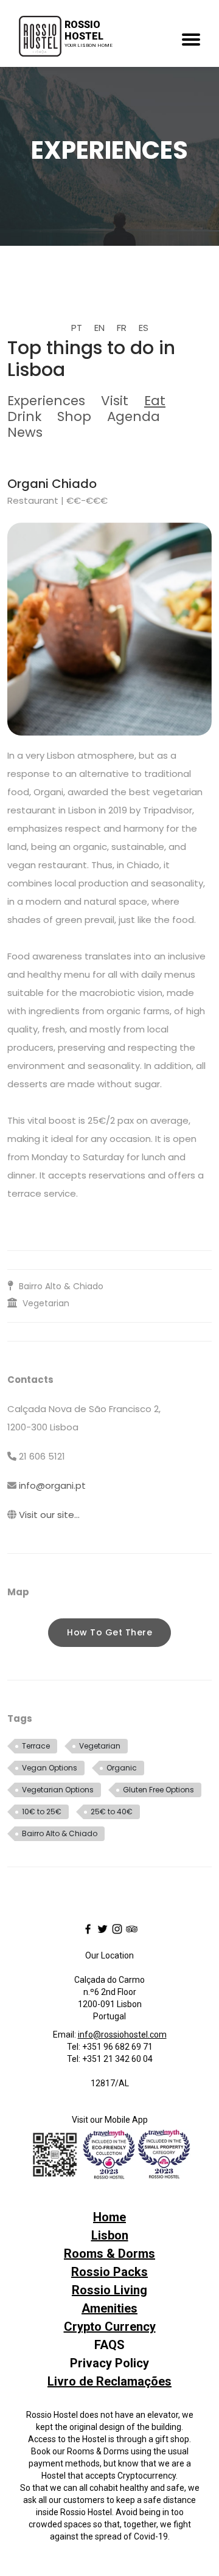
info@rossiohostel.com (122, 2035)
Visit (115, 401)
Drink (24, 416)
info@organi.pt (52, 1485)
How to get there (109, 1632)
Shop (74, 416)
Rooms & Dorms (109, 2254)
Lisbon (110, 2235)
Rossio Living (109, 2290)
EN (99, 328)
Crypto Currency (110, 2327)
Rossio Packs (109, 2272)
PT (77, 328)
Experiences (46, 401)
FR (122, 328)
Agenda (134, 416)
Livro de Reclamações (109, 2381)
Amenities (109, 2308)
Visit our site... (49, 1515)
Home (109, 2217)
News (25, 432)
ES (144, 328)
